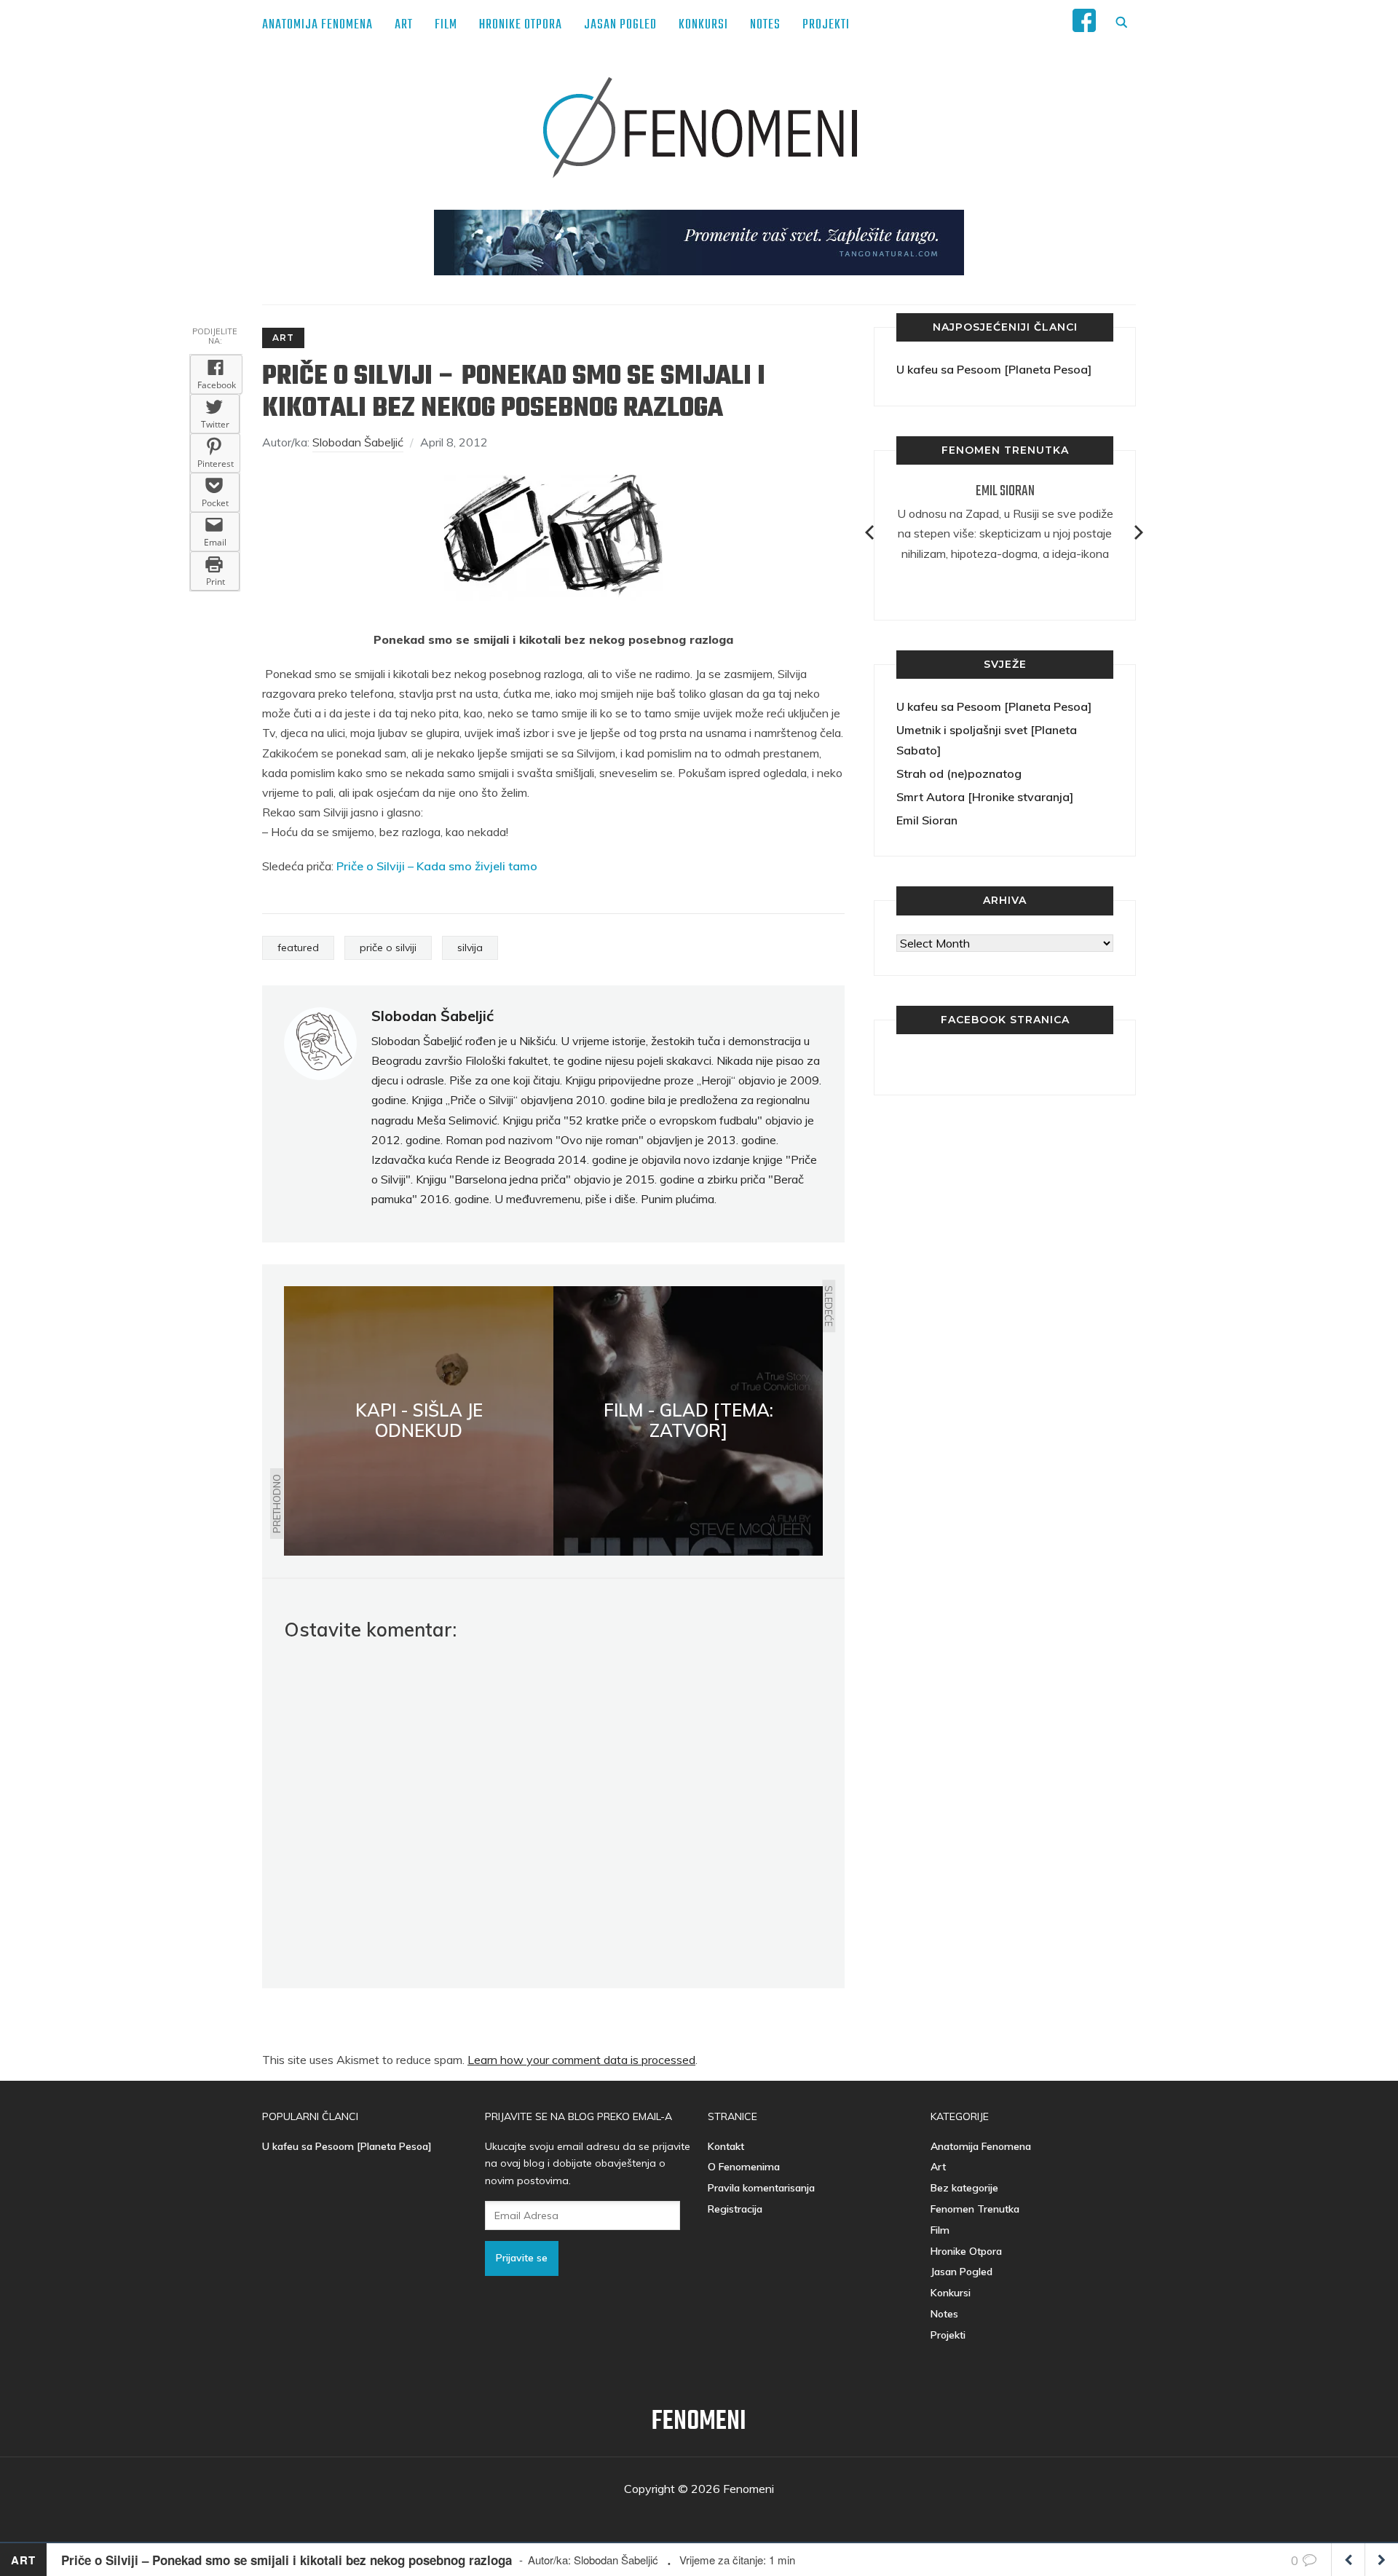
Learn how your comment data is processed (581, 2060)
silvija (470, 948)
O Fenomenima (744, 2167)
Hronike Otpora (521, 25)
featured (298, 948)
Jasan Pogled (620, 25)
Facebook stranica (1005, 1020)
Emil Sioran (1005, 491)
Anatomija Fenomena (317, 25)
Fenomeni (699, 2422)
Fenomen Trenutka (975, 2209)
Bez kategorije (964, 2188)
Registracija (735, 2209)
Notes (765, 25)
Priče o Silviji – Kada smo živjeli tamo (437, 866)
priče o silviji (388, 948)
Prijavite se (522, 2258)
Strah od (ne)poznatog (959, 773)
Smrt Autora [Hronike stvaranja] (985, 797)
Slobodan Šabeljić (358, 442)
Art (404, 25)
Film (446, 25)
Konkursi (703, 25)
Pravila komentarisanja (761, 2188)
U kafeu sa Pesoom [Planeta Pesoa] (994, 369)
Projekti (826, 25)
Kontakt (726, 2146)
